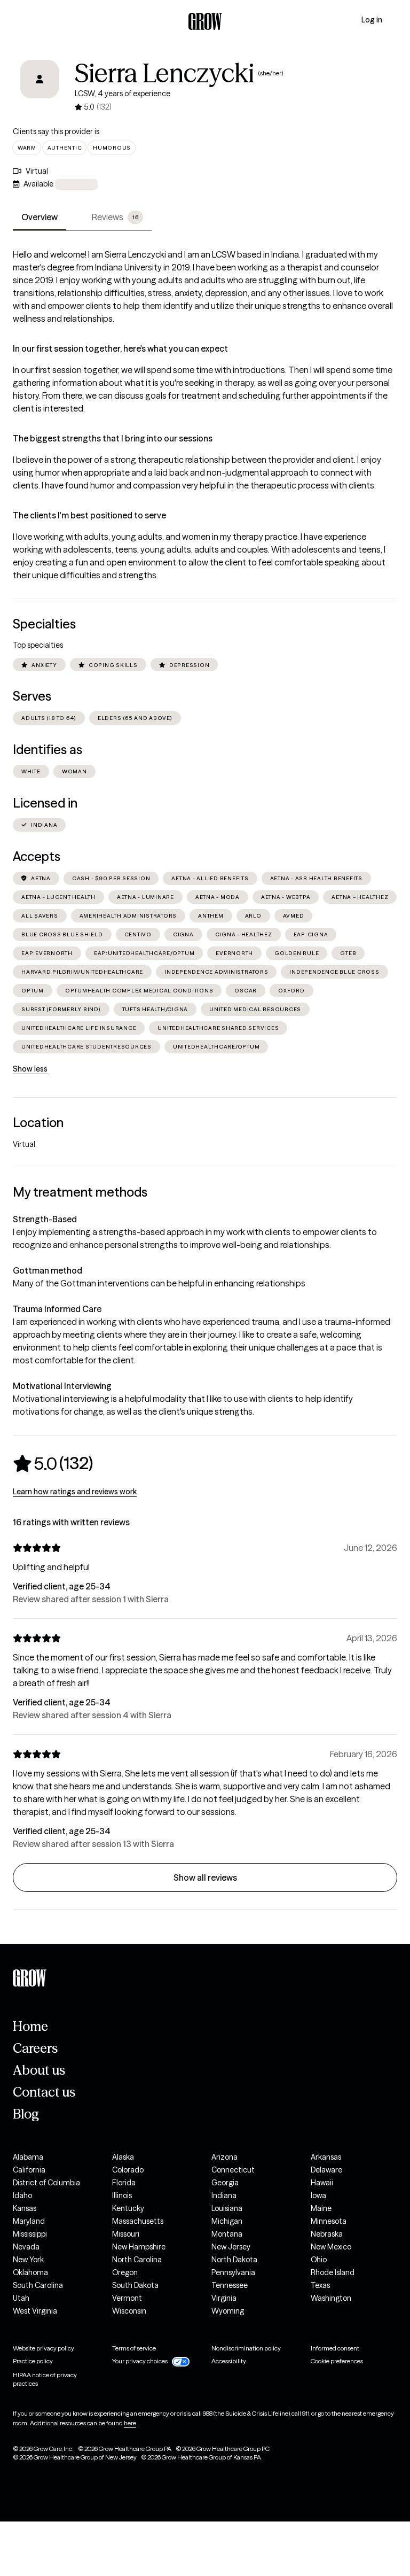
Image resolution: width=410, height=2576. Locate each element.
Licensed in (45, 803)
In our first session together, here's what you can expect (120, 348)
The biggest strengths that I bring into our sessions (113, 438)
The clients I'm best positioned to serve (89, 515)
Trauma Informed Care (57, 1309)
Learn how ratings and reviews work (75, 1492)
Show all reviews (205, 1877)
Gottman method (48, 1270)
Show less (30, 1069)
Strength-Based (45, 1219)
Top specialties (38, 645)
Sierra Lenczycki (164, 73)
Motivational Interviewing (62, 1386)
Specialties (44, 624)
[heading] (53, 1463)
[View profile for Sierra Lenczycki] (40, 87)
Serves (32, 696)
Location (38, 1123)
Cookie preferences (337, 2361)
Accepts (37, 856)
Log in (372, 20)
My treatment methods (80, 1192)
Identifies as (48, 750)
